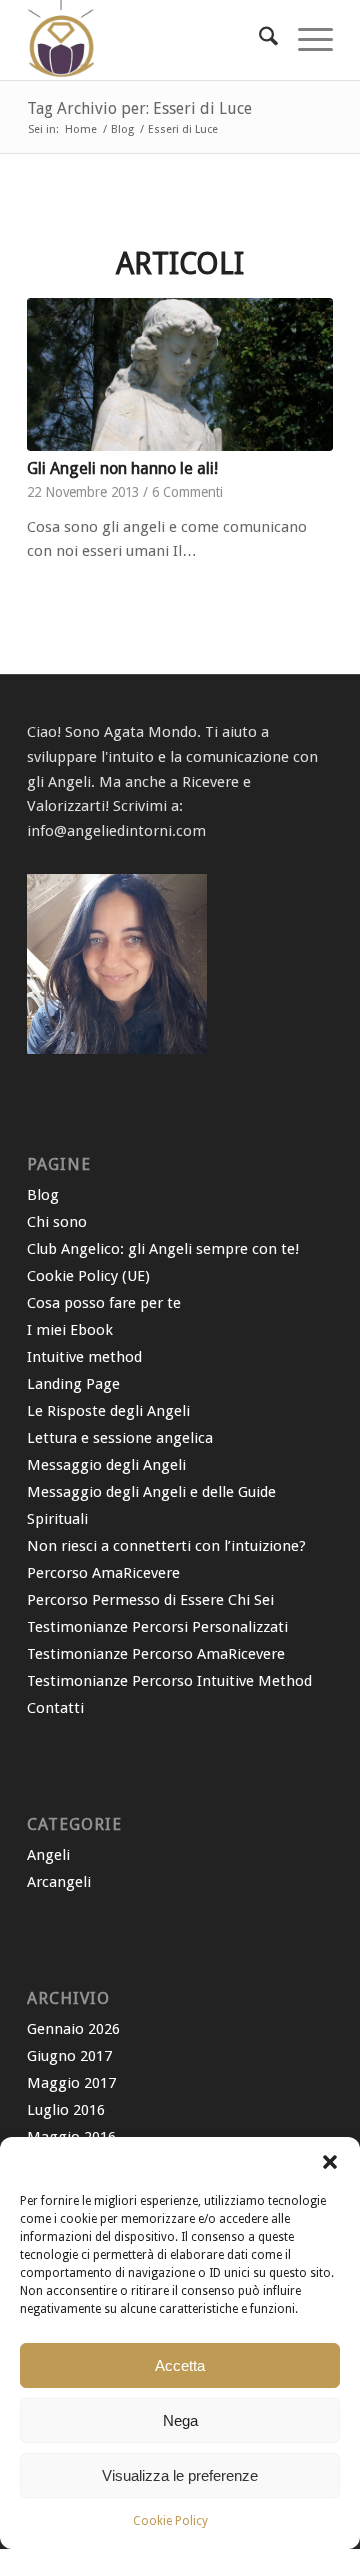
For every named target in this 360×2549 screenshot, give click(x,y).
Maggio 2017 (71, 2083)
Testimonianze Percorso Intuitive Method (169, 1681)
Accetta (180, 2365)
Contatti (55, 1708)
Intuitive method (84, 1357)
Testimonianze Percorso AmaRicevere (156, 1654)
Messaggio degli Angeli (106, 1465)
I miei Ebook (70, 1330)
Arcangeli (59, 1882)
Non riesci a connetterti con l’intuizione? (166, 1546)
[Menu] (305, 40)
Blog (43, 1195)
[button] (330, 2162)
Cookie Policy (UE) (88, 1276)
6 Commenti (187, 492)
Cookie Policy (170, 2521)
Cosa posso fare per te (104, 1303)
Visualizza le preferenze (180, 2475)
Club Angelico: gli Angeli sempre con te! (163, 1249)
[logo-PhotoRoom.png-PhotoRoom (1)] (149, 40)
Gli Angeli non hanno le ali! (122, 468)
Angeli (48, 1855)
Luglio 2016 (66, 2110)
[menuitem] (258, 40)
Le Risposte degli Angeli (108, 1411)
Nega (180, 2420)
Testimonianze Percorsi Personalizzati (157, 1627)
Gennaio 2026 (73, 2029)
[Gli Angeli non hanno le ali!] (180, 374)
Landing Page (73, 1384)
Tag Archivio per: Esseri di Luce (139, 108)
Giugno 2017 (69, 2056)
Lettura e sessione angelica (120, 1438)
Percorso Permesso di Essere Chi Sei (150, 1600)
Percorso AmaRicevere (103, 1573)
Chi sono (57, 1222)
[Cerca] (258, 40)
